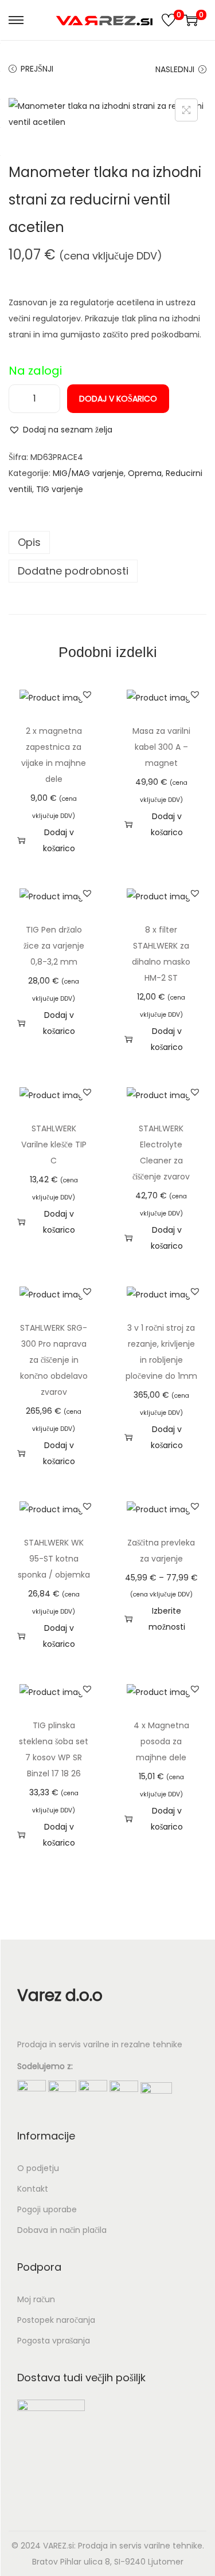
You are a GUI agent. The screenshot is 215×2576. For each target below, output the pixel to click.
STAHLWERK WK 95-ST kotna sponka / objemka (54, 1559)
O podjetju (38, 2168)
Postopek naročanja (56, 2320)
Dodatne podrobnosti (73, 571)
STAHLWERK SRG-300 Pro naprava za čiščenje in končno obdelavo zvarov (54, 1360)
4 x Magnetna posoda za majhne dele (161, 1741)
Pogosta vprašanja (54, 2341)
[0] (169, 20)
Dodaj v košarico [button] (59, 840)
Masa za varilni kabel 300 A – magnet (161, 747)
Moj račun (36, 2299)
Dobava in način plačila (62, 2230)
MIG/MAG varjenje (88, 473)
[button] (60, 430)
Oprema (145, 473)
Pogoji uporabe (47, 2209)
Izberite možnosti (167, 1619)
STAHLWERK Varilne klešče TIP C (54, 1145)
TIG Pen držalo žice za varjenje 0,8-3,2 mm (54, 946)
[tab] (107, 542)
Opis (29, 542)
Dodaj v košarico (118, 399)
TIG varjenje (60, 489)
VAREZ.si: (59, 2546)
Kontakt (33, 2189)
